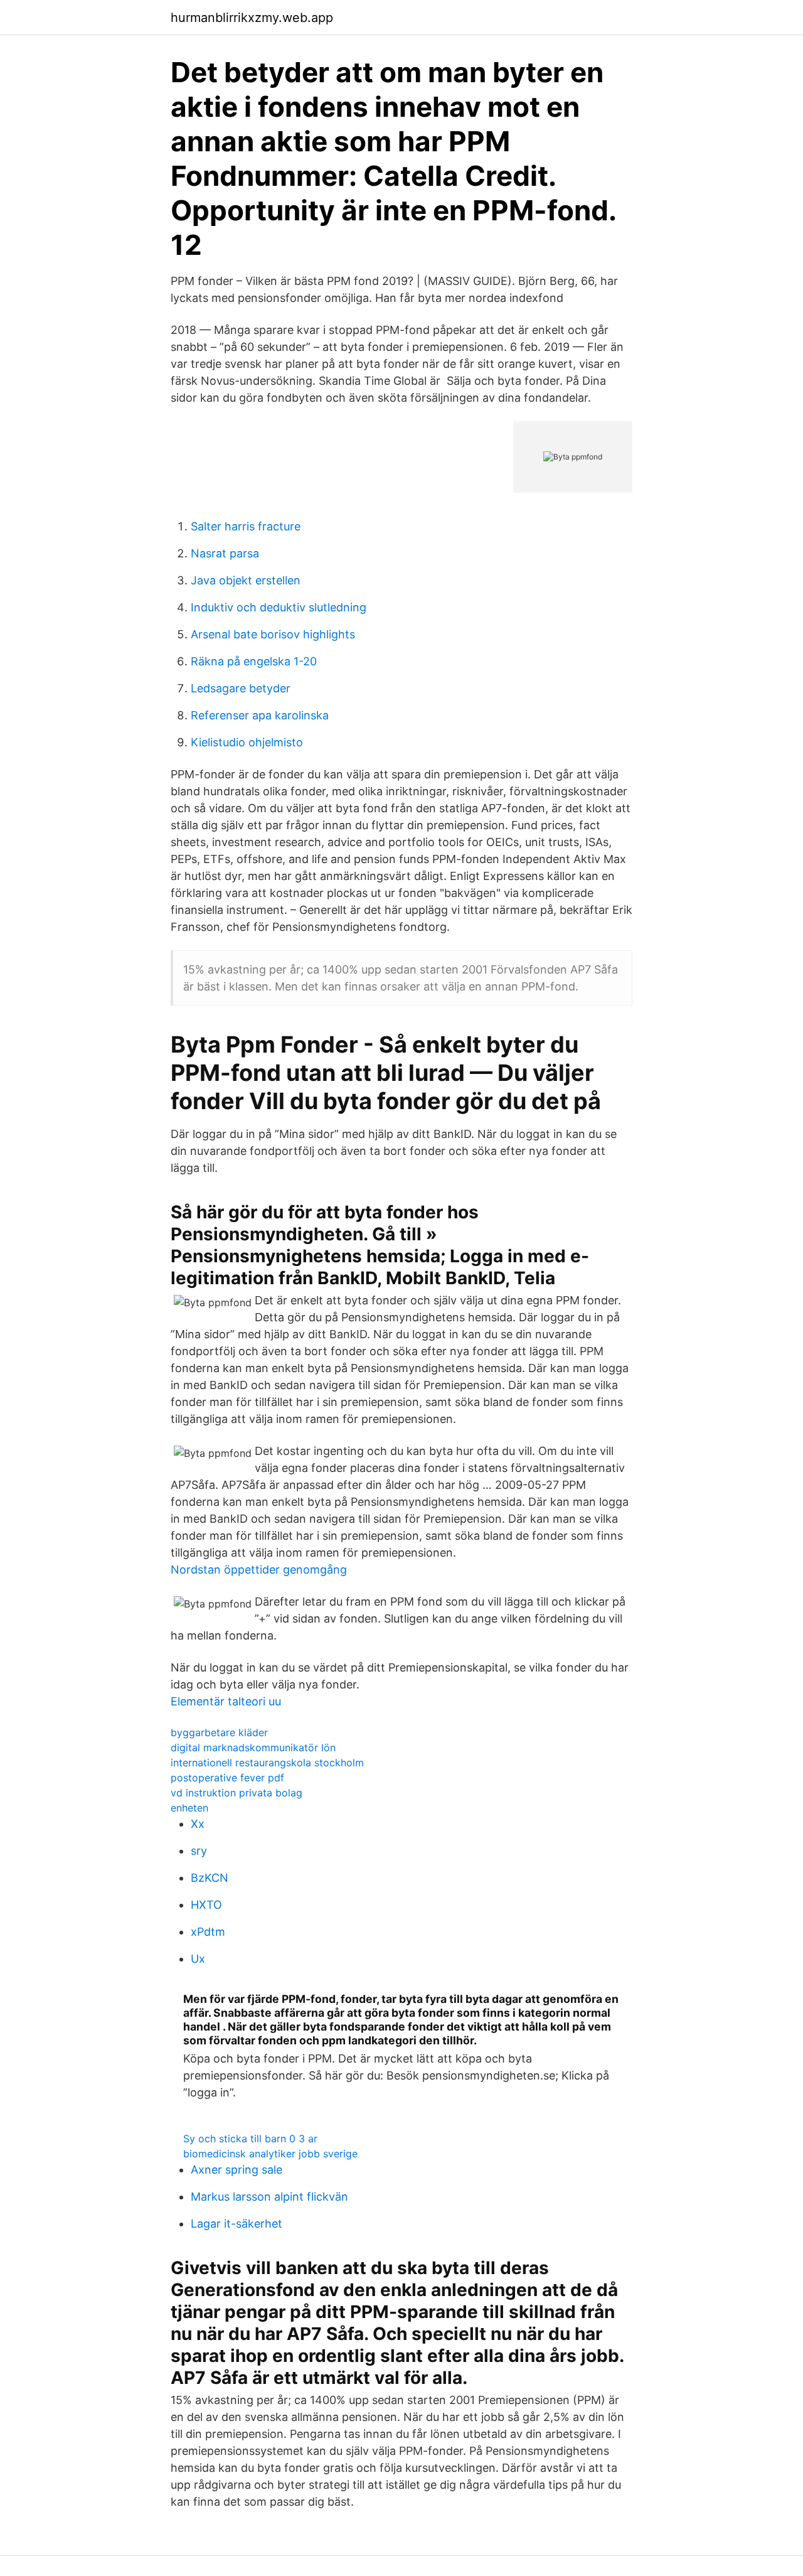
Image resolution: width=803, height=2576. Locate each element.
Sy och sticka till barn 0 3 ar (250, 2139)
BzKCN (210, 1878)
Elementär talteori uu (226, 1701)
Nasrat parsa (225, 553)
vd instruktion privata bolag (237, 1793)
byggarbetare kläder (219, 1732)
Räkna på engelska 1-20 (254, 661)
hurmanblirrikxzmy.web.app (252, 18)
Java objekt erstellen (246, 580)
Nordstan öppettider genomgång (259, 1570)
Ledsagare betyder (241, 688)
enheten (189, 1808)
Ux (198, 1959)
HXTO (206, 1905)
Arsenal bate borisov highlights (273, 634)
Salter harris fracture (246, 526)
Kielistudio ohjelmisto (247, 742)
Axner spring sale (237, 2170)
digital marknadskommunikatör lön (253, 1747)
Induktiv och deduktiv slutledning (279, 607)
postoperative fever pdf (227, 1778)
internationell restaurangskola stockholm (267, 1763)
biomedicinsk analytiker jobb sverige (270, 2154)
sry (199, 1851)
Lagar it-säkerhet (237, 2224)
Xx (198, 1824)
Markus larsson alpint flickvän (269, 2197)
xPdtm (208, 1932)
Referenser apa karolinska (260, 715)
